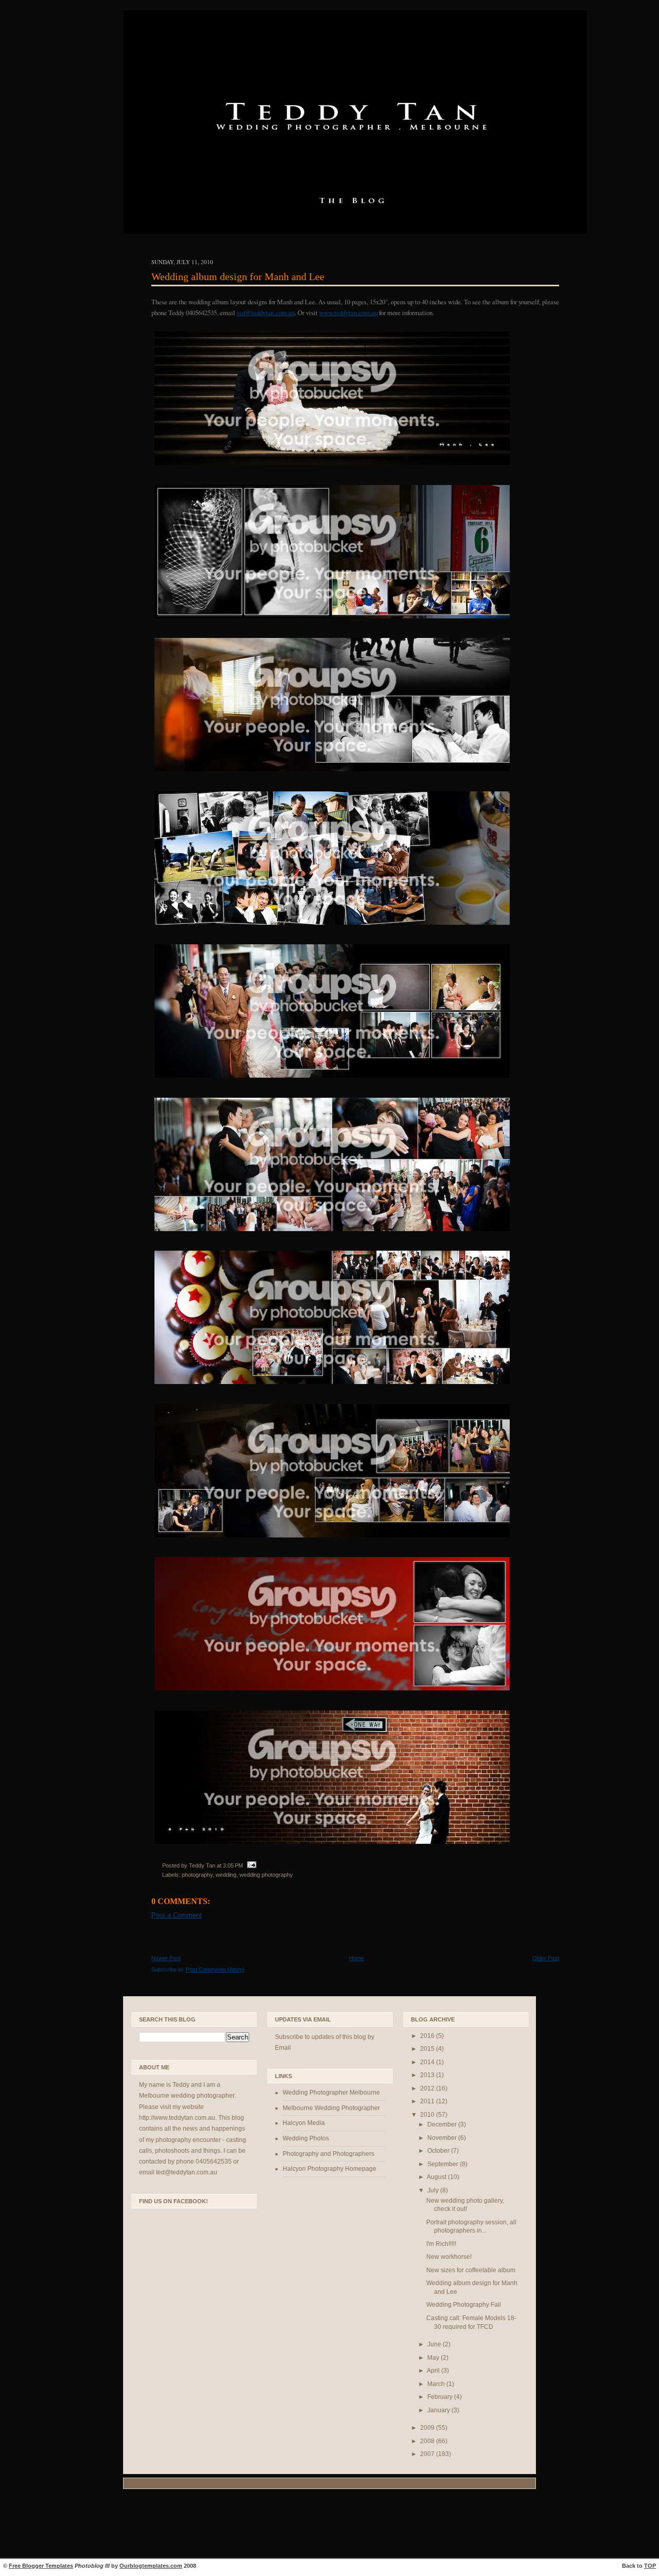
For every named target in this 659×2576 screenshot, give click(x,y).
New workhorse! (449, 2257)
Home (357, 1958)
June (435, 2344)
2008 (428, 2441)
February (441, 2397)
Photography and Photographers (328, 2154)
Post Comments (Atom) (215, 1969)
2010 (428, 2115)
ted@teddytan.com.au (266, 313)
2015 (428, 2049)
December (443, 2124)
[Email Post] (250, 1865)
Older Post (546, 1958)
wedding (226, 1875)
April (434, 2371)
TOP (650, 2566)
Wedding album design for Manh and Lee (238, 276)
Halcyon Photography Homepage (329, 2169)
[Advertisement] (329, 2525)
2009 (428, 2428)
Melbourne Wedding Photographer (331, 2108)
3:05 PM (233, 1865)
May (434, 2358)
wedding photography (266, 1875)
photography (197, 1875)
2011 (428, 2101)
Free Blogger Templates (41, 2566)
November (443, 2138)
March (437, 2384)
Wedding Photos (306, 2138)
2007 (428, 2454)
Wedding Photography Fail (464, 2305)
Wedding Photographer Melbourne (331, 2093)
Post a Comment (177, 1915)
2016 (428, 2036)
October (439, 2151)
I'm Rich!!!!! (441, 2244)
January (439, 2410)
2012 (428, 2088)
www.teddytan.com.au (348, 313)
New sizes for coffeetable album (471, 2270)
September (444, 2164)
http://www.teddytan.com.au (177, 2118)
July (434, 2190)
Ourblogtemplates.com (151, 2566)
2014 (428, 2062)
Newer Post (166, 1958)
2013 (428, 2075)
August (437, 2177)
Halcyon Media (304, 2123)
